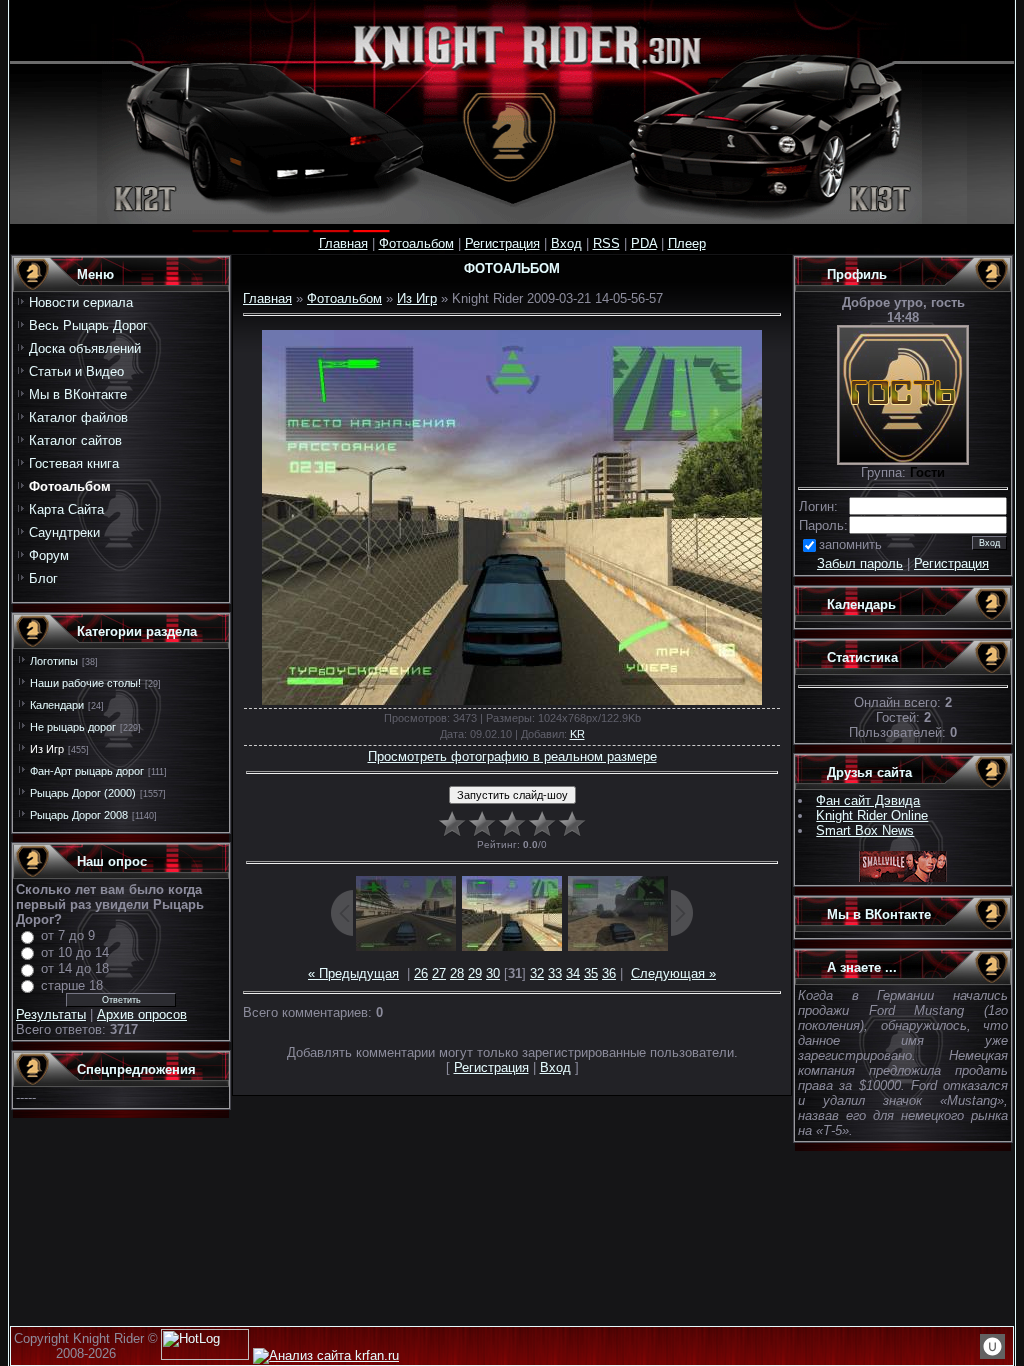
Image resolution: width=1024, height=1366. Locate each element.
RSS (606, 243)
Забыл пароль (860, 563)
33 (555, 973)
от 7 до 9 (68, 935)
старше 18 (72, 985)
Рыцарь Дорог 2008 (79, 815)
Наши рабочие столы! (85, 683)
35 (591, 973)
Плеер (687, 243)
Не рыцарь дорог (73, 727)
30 (493, 973)
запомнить (850, 544)
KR (577, 734)
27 (439, 973)
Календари (57, 705)
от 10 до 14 (75, 952)
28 (457, 973)
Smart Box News (865, 830)
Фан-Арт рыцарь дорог (87, 771)
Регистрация (502, 243)
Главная (343, 243)
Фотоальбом (416, 243)
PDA (644, 243)
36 (609, 973)
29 (475, 973)
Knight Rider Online (872, 815)
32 (537, 973)
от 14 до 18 (75, 968)
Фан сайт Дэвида (868, 800)
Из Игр (47, 749)
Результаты (51, 1014)
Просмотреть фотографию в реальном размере (512, 756)
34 (573, 973)
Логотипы (54, 661)
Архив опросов (142, 1014)
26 (421, 973)
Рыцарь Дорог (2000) (83, 793)
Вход (566, 243)
